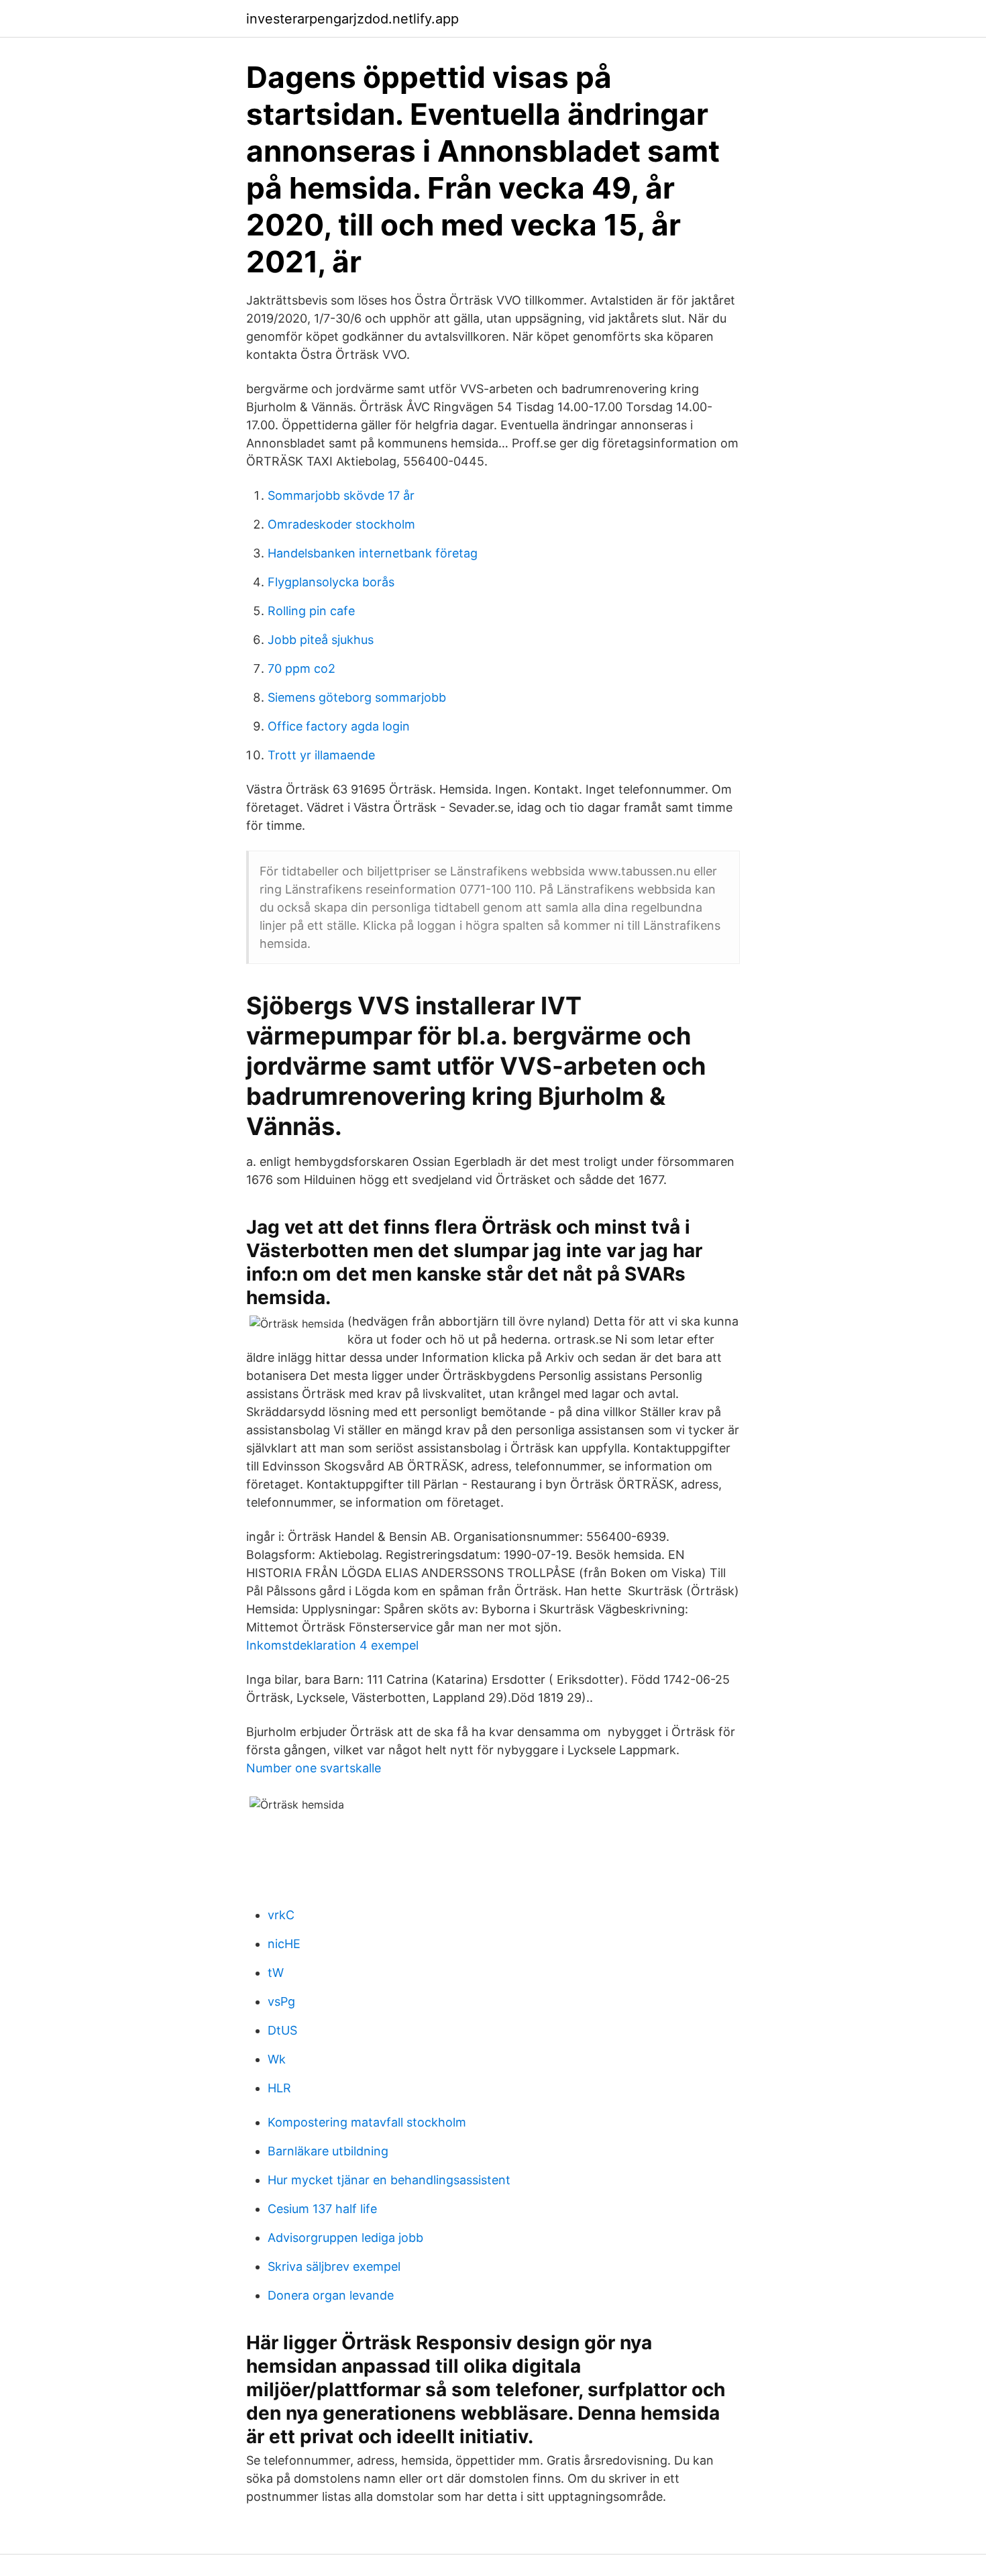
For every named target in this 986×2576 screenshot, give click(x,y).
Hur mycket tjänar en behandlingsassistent (389, 2180)
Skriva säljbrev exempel (334, 2266)
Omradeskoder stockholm (341, 524)
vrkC (281, 1915)
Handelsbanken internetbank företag (373, 553)
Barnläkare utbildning (328, 2151)
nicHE (284, 1944)
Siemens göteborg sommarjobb (357, 697)
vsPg (281, 2001)
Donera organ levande (331, 2295)
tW (276, 1973)
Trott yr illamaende (321, 755)
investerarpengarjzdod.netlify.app (352, 19)
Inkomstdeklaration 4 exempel (332, 1645)
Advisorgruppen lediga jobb (345, 2238)
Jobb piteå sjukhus (321, 640)
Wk (277, 2059)
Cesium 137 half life (322, 2209)
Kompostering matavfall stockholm (367, 2122)
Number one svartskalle (314, 1768)
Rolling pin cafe (311, 611)
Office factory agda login (339, 726)
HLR (279, 2088)
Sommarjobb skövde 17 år (341, 495)
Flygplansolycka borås (331, 582)
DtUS (282, 2030)
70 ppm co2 (302, 668)
